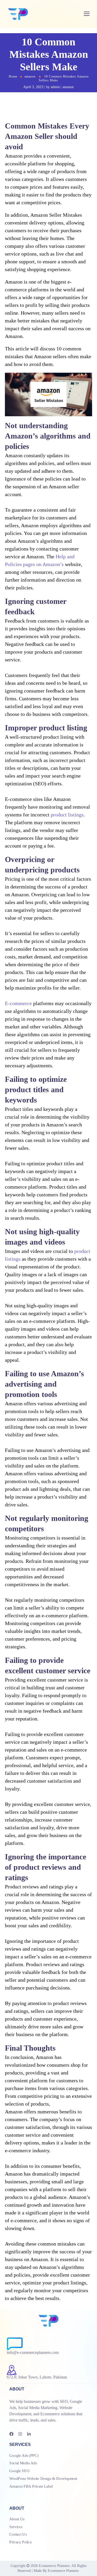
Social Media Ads (23, 2463)
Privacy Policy (21, 2542)
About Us (17, 2519)
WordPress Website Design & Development (43, 2479)
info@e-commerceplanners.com (33, 2352)
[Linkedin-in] (29, 2434)
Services (16, 2526)
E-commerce (18, 1003)
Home (13, 76)
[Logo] (18, 14)
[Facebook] (11, 2434)
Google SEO (19, 2471)
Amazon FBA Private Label (31, 2486)
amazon (30, 76)
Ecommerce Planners (54, 2566)
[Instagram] (20, 2434)
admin (55, 87)
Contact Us (18, 2534)
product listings (67, 815)
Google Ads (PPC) (24, 2455)
